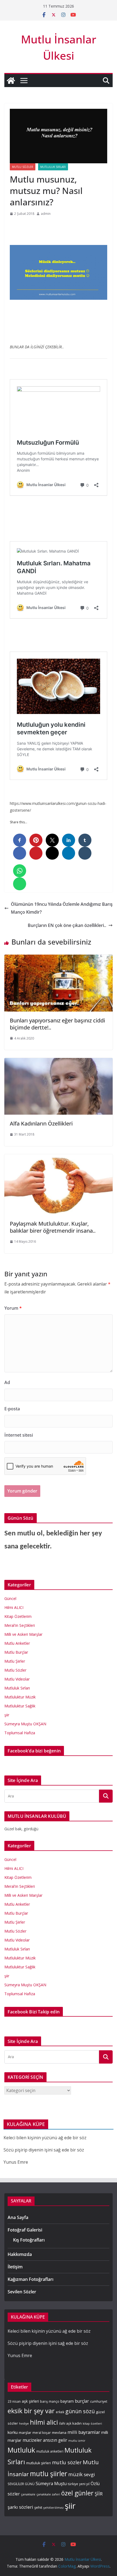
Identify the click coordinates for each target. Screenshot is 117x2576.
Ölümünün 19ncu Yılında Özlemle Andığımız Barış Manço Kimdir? (62, 908)
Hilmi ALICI (14, 1607)
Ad (7, 1382)
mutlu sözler (67, 2462)
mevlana (59, 2432)
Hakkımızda (20, 2254)
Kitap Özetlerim (18, 1616)
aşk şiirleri (30, 2401)
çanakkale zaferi (48, 2494)
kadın (77, 2423)
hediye (24, 2424)
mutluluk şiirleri (39, 2463)
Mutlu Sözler (23, 167)
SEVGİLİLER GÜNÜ (21, 2484)
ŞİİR (99, 2494)
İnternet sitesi (19, 1435)
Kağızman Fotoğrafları (30, 2279)
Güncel (10, 1598)
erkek (60, 2412)
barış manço (50, 2401)
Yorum (13, 1308)
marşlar (25, 2432)
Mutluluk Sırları (53, 167)
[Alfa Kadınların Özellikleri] (59, 1062)
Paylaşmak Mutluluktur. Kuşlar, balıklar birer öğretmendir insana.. (53, 1227)
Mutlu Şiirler (15, 1661)
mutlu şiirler (49, 2474)
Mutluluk (21, 2450)
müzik (76, 2474)
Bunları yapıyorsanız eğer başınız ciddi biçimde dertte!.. (57, 1024)
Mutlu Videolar (17, 1679)
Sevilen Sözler (22, 2292)
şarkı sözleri (20, 2507)
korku (13, 2432)
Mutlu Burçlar (16, 1652)
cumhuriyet (99, 2401)
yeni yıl (84, 2484)
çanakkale (28, 2494)
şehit (38, 2507)
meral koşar (42, 2432)
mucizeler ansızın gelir (45, 2440)
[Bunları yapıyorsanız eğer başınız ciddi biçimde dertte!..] (59, 958)
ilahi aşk (65, 2423)
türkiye (73, 2484)
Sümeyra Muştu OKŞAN (25, 1724)
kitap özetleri (92, 2424)
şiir (7, 1715)
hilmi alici (44, 2422)
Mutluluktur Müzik (20, 1697)
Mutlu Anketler (17, 1643)
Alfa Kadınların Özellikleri (41, 1123)
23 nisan (14, 2401)
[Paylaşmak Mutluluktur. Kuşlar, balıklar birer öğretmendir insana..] (59, 1158)
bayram (67, 2401)
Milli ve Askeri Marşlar (23, 1634)
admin (46, 214)
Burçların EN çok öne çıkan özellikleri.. (67, 925)
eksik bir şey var (31, 2411)
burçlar (82, 2401)
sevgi (89, 2474)
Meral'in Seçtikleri (20, 1625)
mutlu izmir (77, 2441)
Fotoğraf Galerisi (25, 2230)
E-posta (12, 1409)
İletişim (15, 2267)
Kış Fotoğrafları (29, 2240)
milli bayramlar (84, 2432)
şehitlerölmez (53, 2508)
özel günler (77, 2493)
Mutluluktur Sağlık (20, 1706)
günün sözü (80, 2411)
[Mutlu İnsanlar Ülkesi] (11, 81)
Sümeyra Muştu (51, 2484)
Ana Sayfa (18, 2217)
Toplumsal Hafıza (20, 1733)
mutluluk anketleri (50, 2451)
